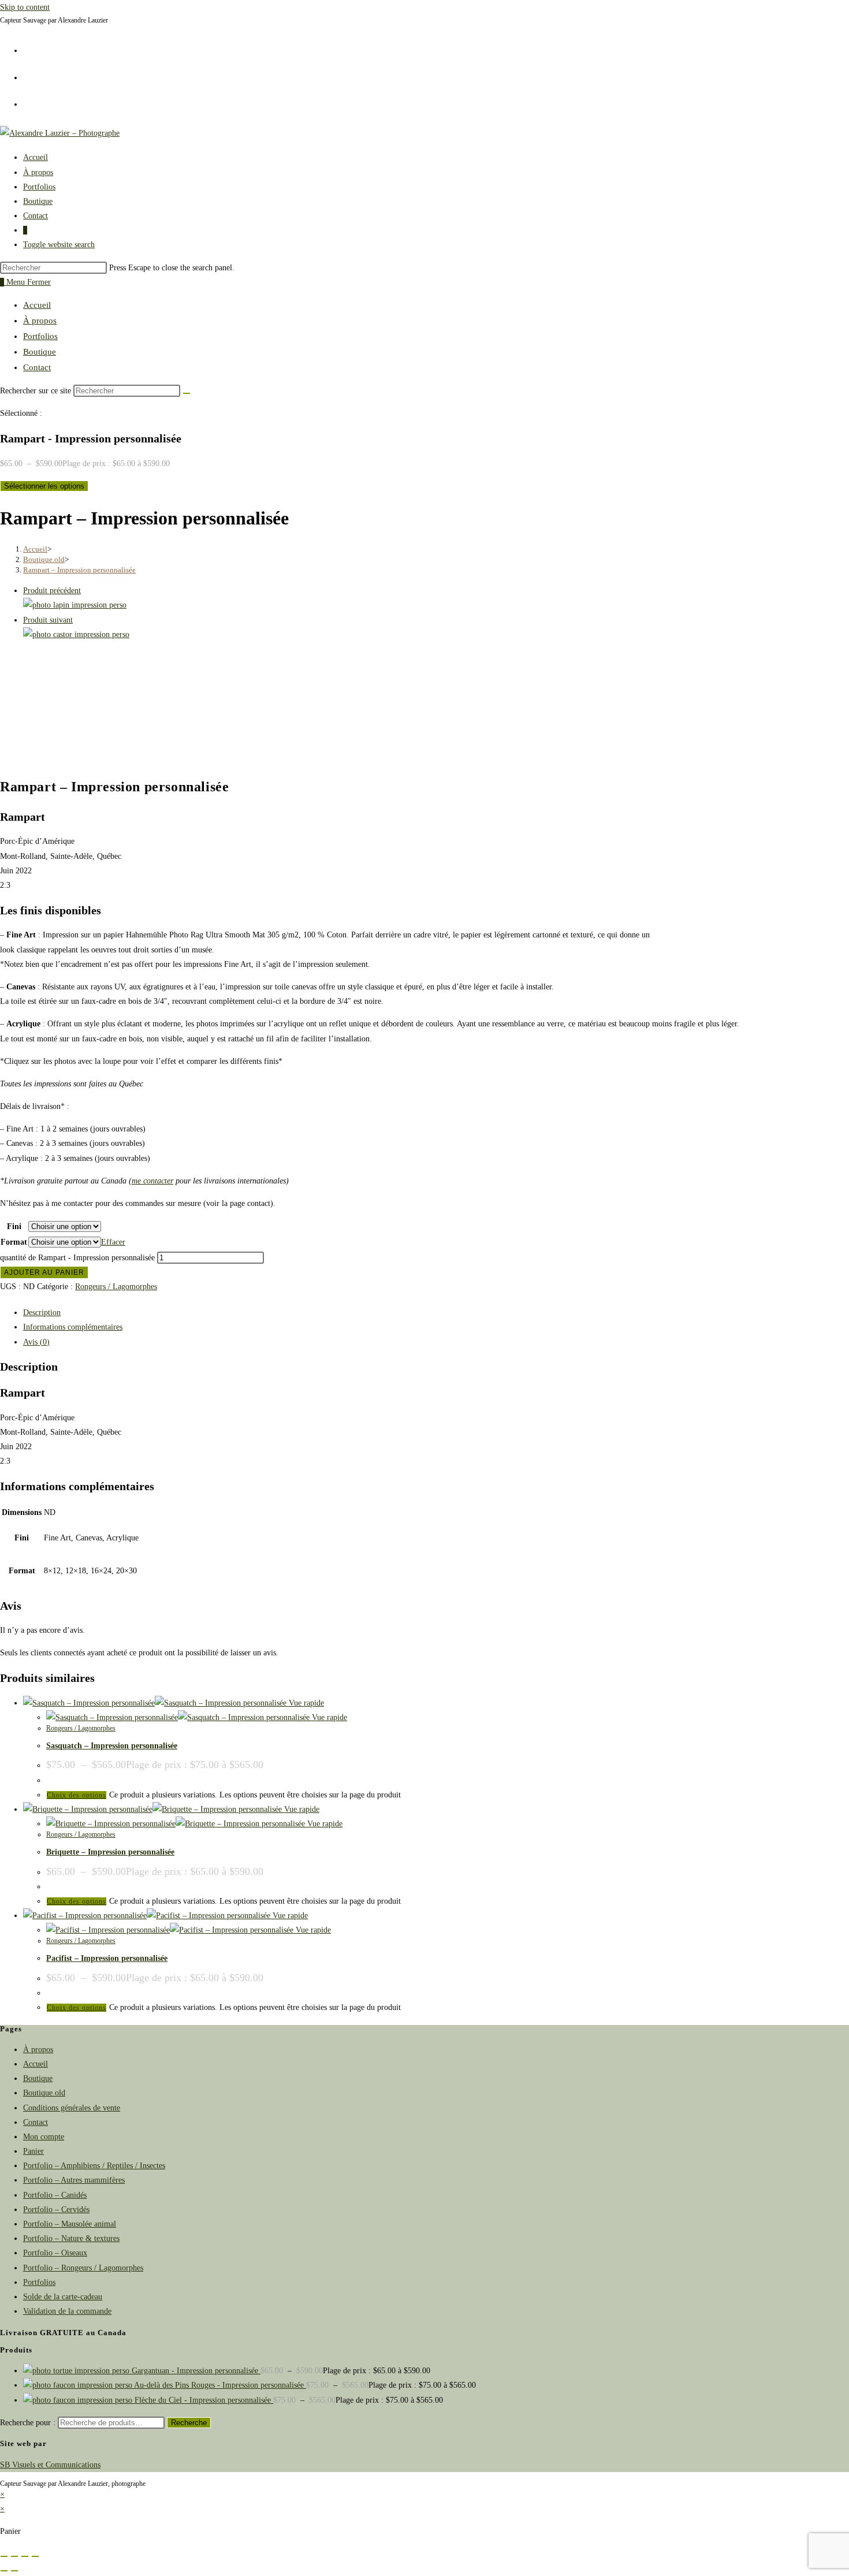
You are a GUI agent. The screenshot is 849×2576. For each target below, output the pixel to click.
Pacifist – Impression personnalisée (107, 1958)
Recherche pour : (28, 2423)
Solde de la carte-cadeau (63, 2297)
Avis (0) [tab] (36, 1342)
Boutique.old (44, 2093)
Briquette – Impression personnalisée (110, 1852)
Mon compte (44, 2137)
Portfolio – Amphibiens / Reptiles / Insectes (94, 2166)
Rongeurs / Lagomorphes (116, 1287)
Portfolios (40, 336)
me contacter (152, 1181)
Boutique (40, 352)
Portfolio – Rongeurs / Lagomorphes (83, 2268)
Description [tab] (42, 1313)
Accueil (37, 305)
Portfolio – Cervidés (56, 2210)
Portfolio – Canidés (55, 2195)
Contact (37, 367)
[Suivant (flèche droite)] (14, 2571)
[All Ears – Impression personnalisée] (75, 605)
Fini (14, 1226)
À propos (40, 321)
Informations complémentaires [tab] (73, 1327)
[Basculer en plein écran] (14, 2556)
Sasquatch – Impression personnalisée (112, 1746)
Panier (33, 2151)
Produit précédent (52, 591)
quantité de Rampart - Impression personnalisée (77, 1258)
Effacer (113, 1242)
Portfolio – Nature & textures (71, 2238)
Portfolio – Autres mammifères (74, 2180)
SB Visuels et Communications (50, 2465)
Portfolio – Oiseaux (55, 2253)
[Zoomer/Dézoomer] (4, 2556)
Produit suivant (48, 620)
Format (14, 1242)
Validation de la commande (67, 2311)
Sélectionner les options (44, 486)
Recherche (189, 2423)
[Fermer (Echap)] (35, 2556)
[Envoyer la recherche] (187, 393)
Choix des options (77, 1795)
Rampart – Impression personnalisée (79, 570)
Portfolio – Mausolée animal (70, 2224)
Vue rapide (305, 1703)
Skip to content (25, 7)
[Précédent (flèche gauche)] (4, 2571)
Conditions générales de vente (72, 2108)
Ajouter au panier (44, 1272)
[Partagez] (25, 2556)
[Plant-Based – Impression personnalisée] (76, 634)
